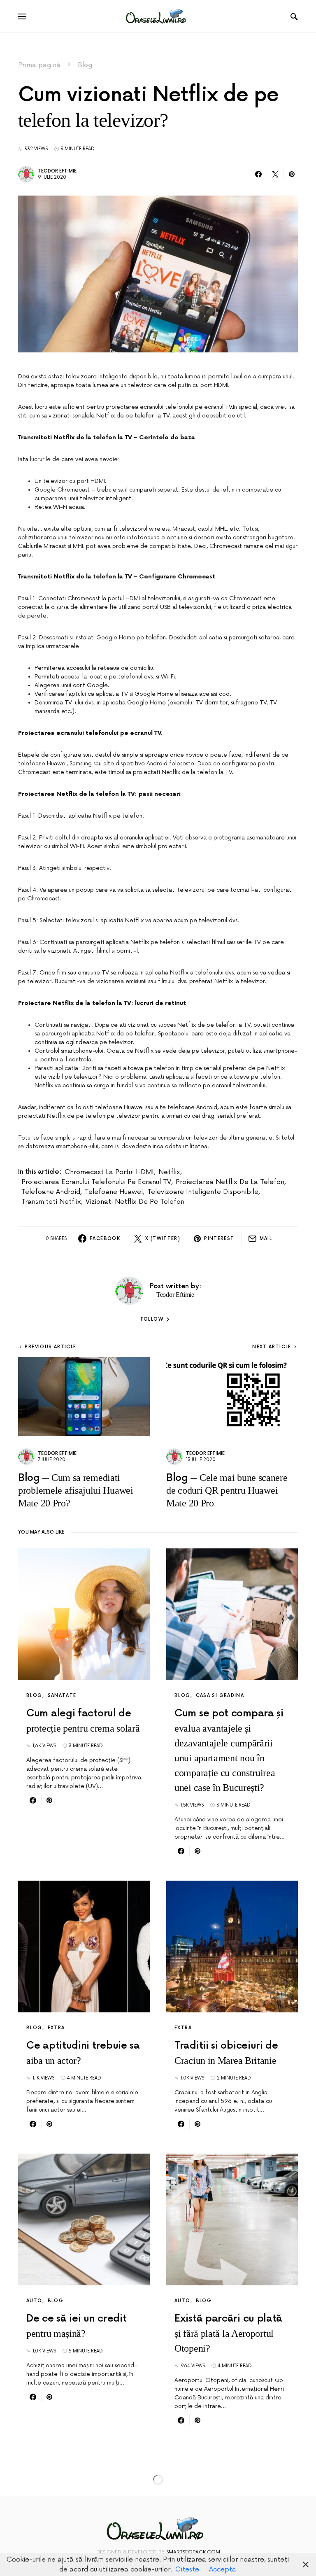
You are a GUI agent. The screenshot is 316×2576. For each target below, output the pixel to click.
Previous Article (50, 1347)
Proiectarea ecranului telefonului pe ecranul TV (96, 1182)
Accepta (223, 2569)
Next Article (272, 1347)
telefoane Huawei (114, 1192)
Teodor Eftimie (57, 171)
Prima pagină (39, 65)
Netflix (169, 1172)
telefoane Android (51, 1192)
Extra (56, 2028)
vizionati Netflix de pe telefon (135, 1202)
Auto (34, 2301)
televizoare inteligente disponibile (203, 1192)
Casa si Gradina (220, 1696)
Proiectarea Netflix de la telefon (230, 1182)
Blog (85, 65)
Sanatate (62, 1696)
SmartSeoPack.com (193, 2552)
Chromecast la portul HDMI (109, 1172)
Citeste (187, 2569)
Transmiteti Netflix (51, 1202)
